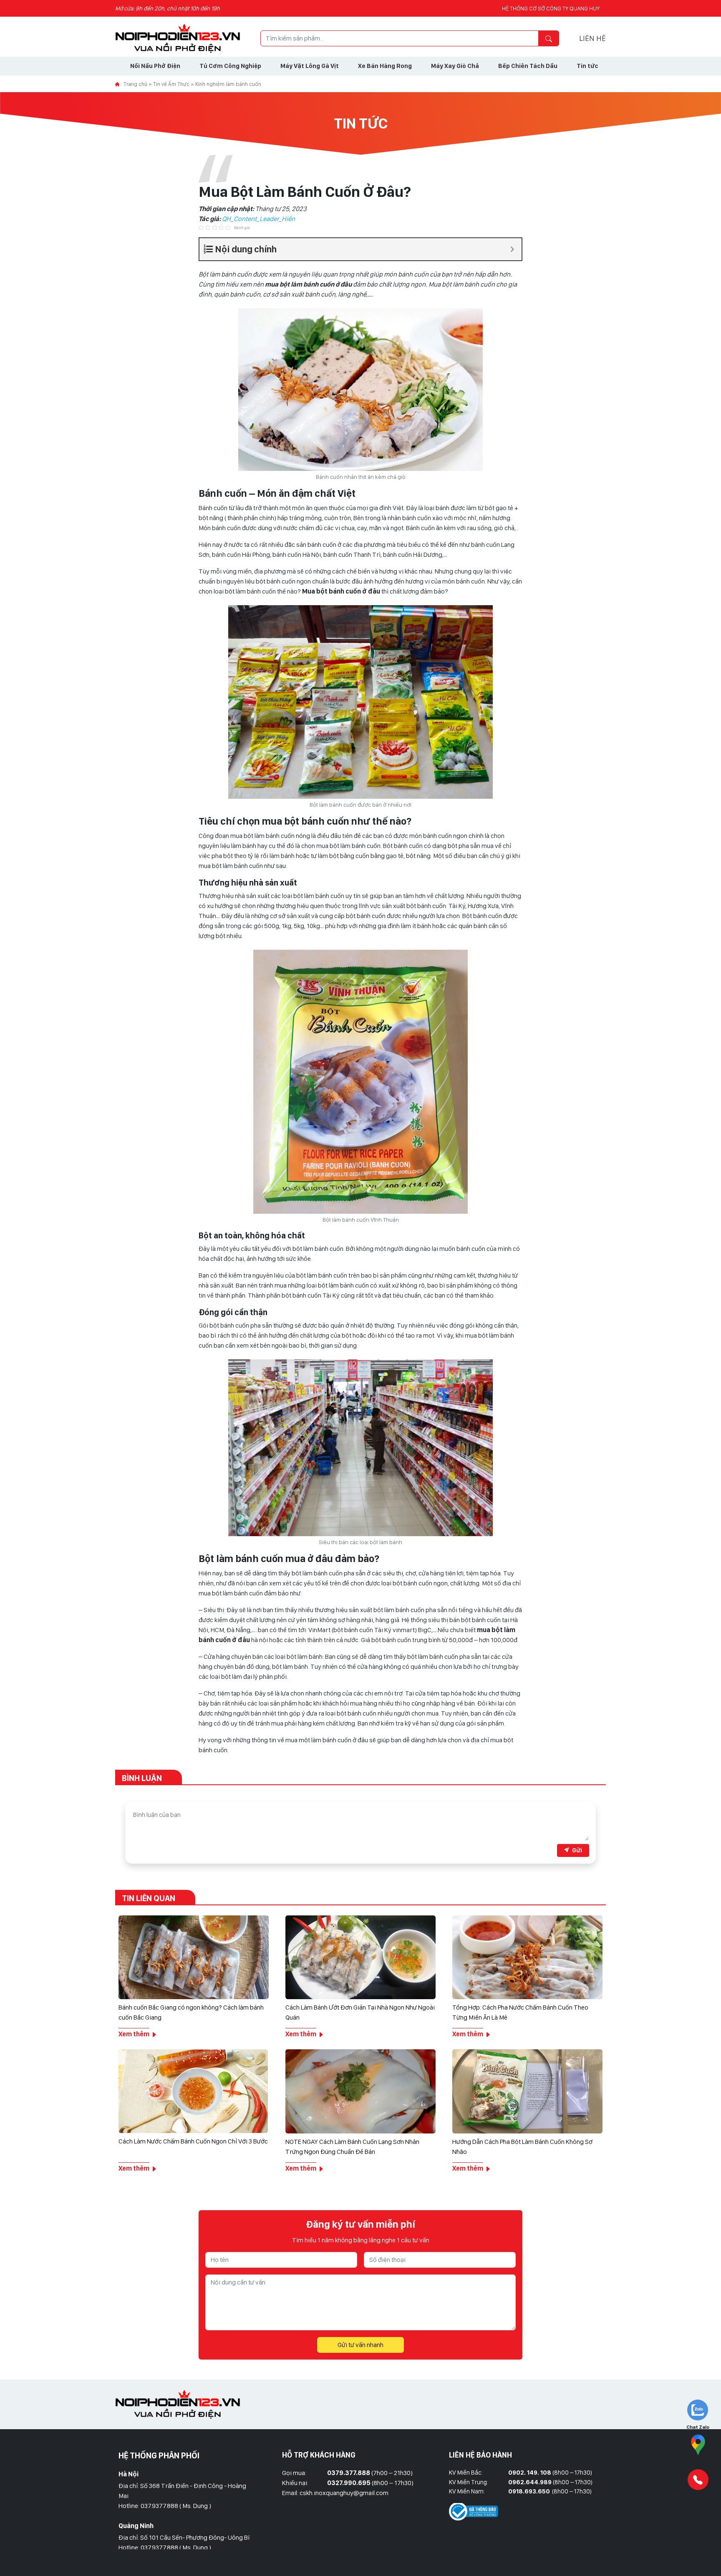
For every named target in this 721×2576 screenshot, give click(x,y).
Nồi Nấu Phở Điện (155, 66)
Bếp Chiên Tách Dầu (528, 66)
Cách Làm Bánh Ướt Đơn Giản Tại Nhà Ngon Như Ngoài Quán (360, 2012)
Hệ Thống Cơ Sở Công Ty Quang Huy (551, 8)
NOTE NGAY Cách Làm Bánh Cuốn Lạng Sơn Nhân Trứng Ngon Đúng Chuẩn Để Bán (352, 2147)
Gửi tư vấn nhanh (360, 2345)
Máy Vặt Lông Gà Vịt (310, 66)
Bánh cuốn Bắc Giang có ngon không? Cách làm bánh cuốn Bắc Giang (191, 2012)
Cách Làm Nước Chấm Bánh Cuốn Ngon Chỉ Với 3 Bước (193, 2141)
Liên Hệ (592, 38)
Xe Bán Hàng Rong (385, 66)
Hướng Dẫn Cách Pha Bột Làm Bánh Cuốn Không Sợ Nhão (522, 2147)
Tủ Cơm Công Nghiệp (230, 66)
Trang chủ (135, 84)
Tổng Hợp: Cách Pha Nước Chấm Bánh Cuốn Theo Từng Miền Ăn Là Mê (520, 2012)
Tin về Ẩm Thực (171, 84)
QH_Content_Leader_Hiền (258, 219)
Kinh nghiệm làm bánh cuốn (228, 84)
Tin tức (587, 66)
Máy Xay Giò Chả (455, 66)
